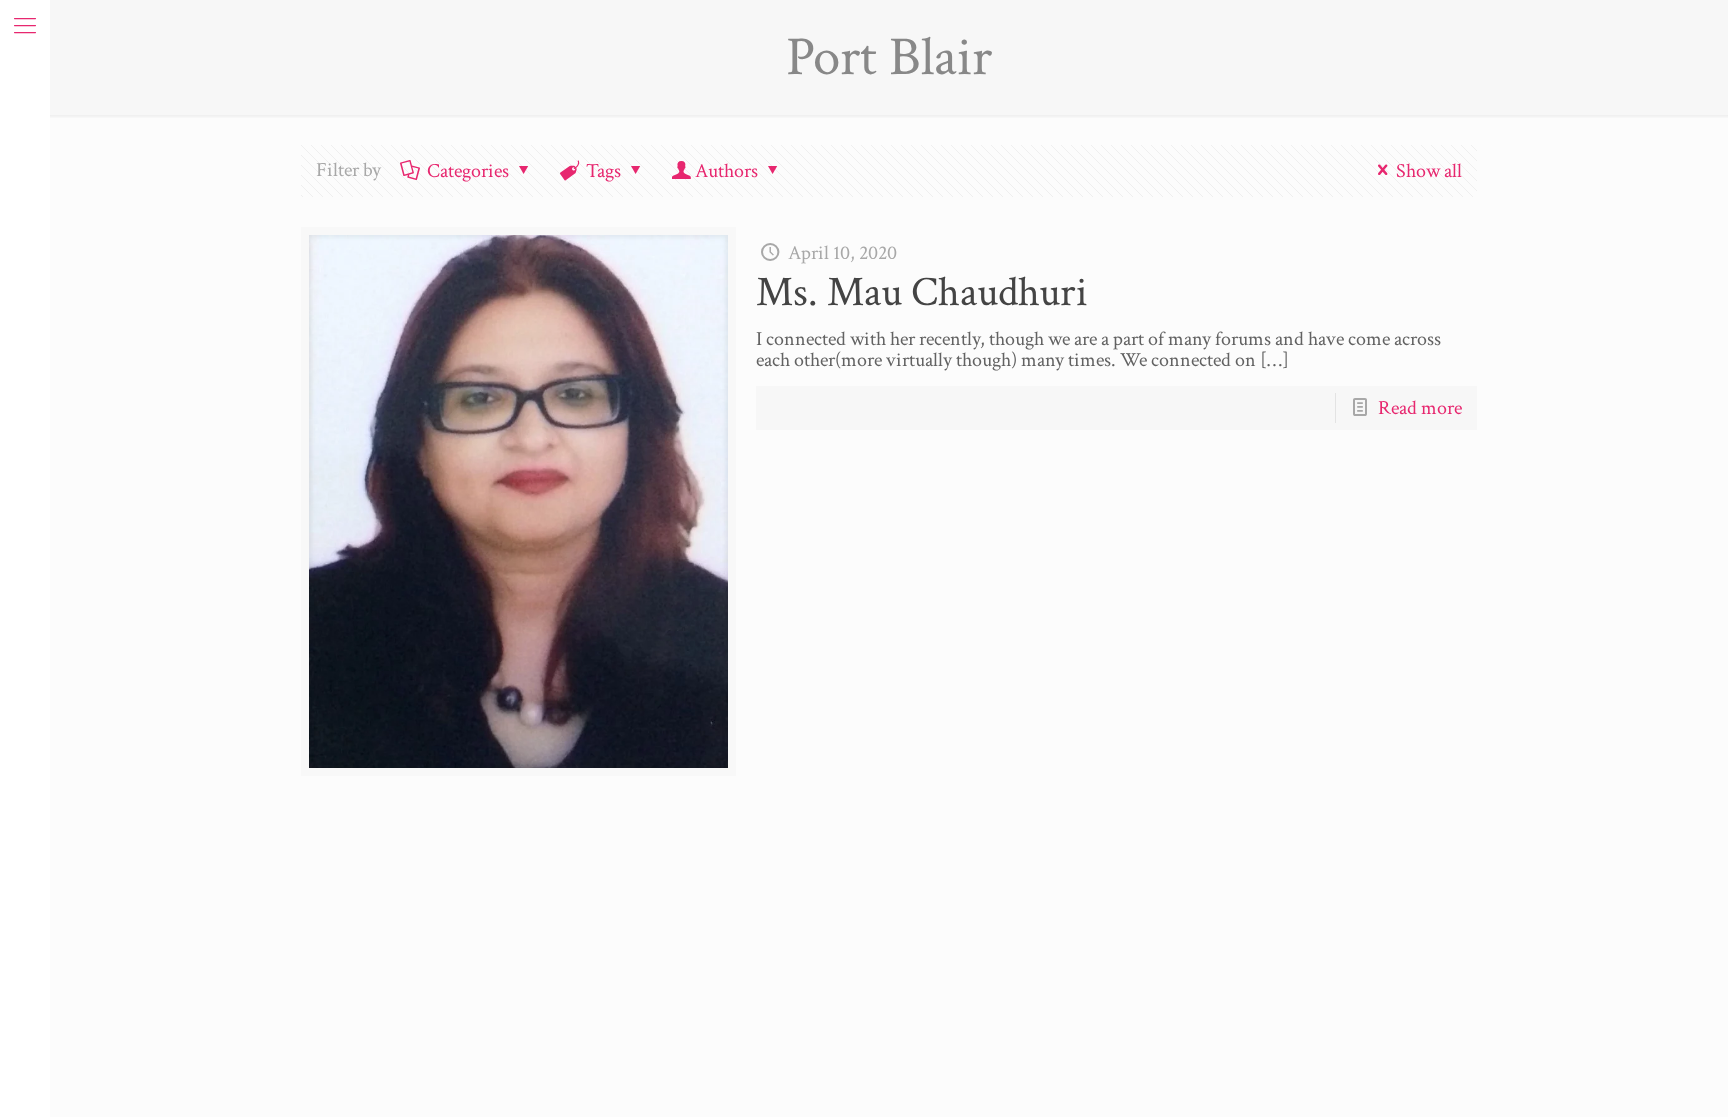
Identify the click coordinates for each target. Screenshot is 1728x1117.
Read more (1420, 408)
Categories (468, 171)
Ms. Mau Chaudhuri (922, 292)
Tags (603, 171)
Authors (726, 171)
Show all (1429, 171)
